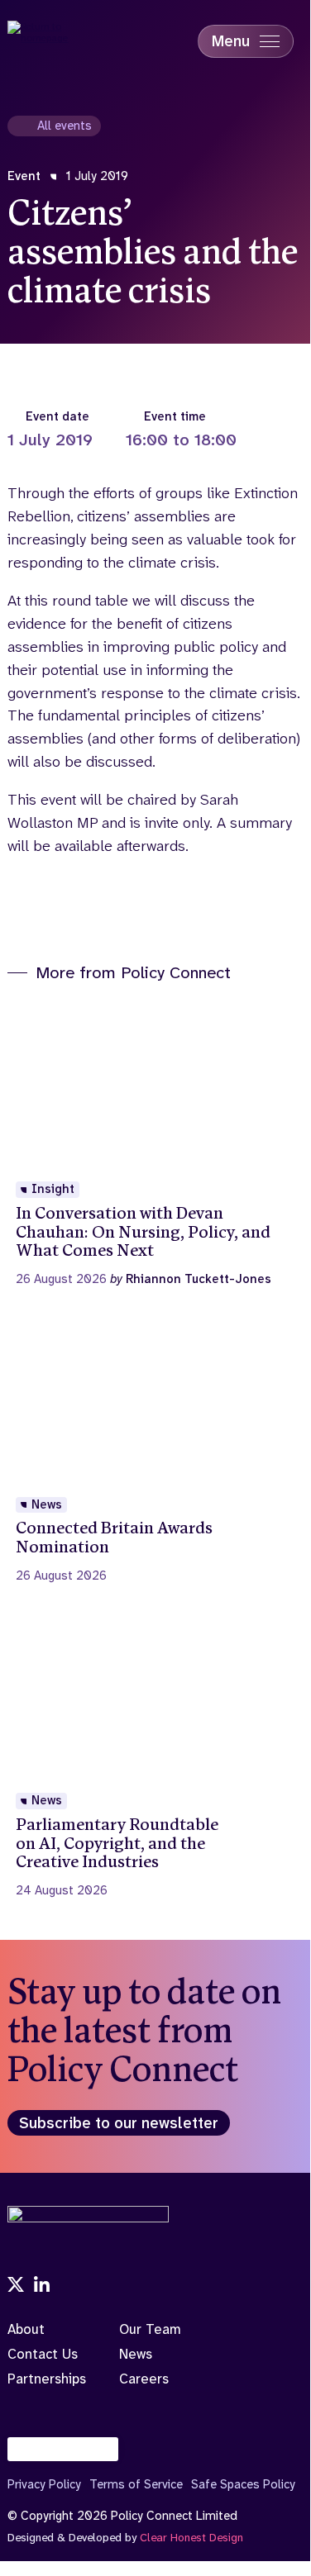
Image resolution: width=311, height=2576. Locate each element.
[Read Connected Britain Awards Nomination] (155, 1451)
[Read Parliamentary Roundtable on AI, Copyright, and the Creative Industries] (155, 1756)
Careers (144, 2379)
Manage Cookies (72, 2449)
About (26, 2329)
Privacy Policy (44, 2484)
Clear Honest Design (191, 2537)
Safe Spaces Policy (243, 2484)
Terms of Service (136, 2484)
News (136, 2354)
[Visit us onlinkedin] (42, 2286)
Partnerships (47, 2379)
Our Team (150, 2329)
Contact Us (43, 2354)
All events (65, 126)
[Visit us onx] (16, 2286)
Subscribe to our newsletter (119, 2123)
